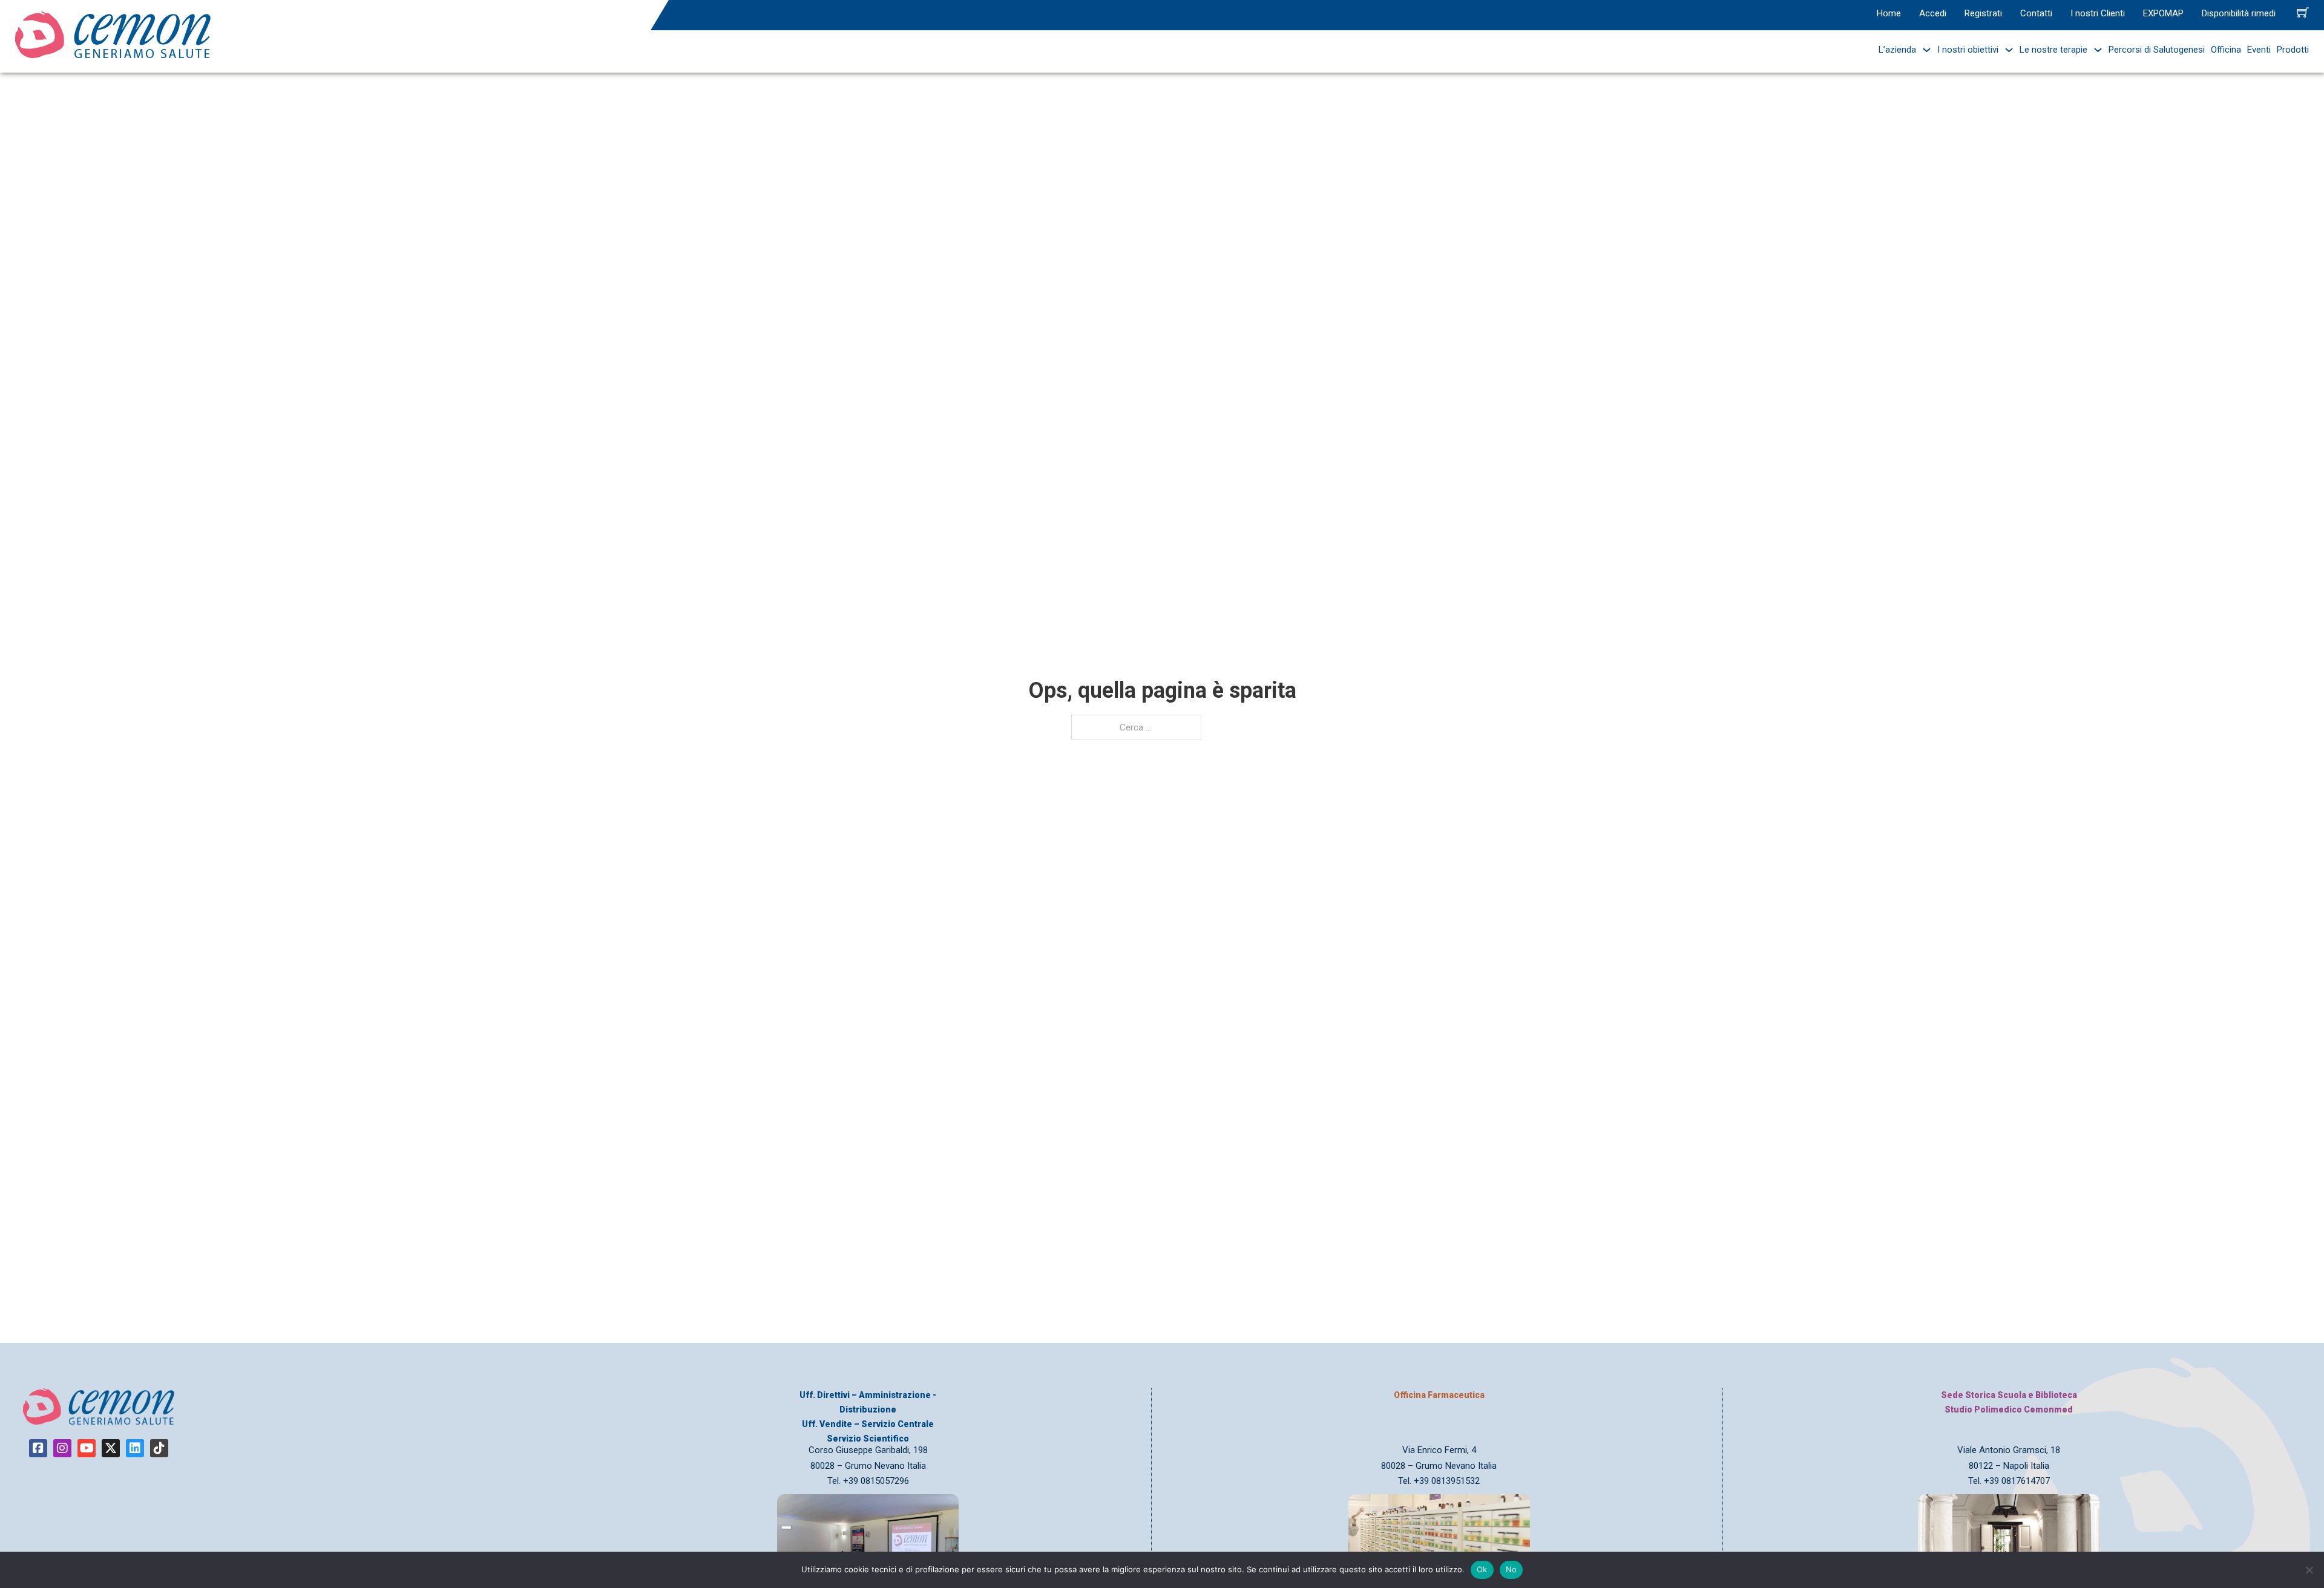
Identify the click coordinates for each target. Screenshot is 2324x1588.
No (1512, 1569)
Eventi (2259, 50)
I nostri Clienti (2098, 13)
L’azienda (1897, 50)
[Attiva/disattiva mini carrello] (2303, 12)
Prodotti (2293, 50)
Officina (2226, 50)
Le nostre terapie (2053, 50)
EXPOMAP (2163, 13)
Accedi (1933, 13)
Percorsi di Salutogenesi (2157, 50)
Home (1889, 13)
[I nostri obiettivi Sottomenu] (2006, 50)
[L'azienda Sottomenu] (1924, 50)
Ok (1482, 1569)
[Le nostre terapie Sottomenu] (2095, 50)
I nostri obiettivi (1968, 50)
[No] (2309, 1570)
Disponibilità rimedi (2239, 13)
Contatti (2036, 13)
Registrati (1983, 13)
